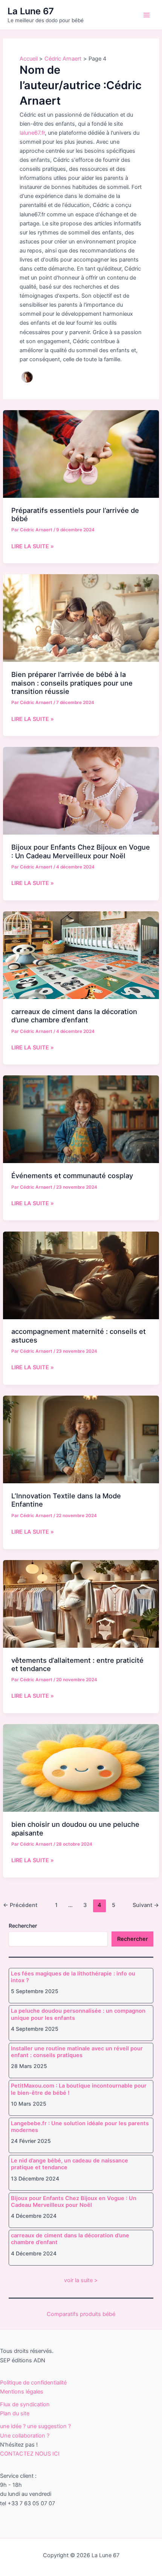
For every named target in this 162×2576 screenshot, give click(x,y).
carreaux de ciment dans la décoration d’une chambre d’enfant (74, 1016)
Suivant (146, 1905)
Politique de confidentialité (33, 2383)
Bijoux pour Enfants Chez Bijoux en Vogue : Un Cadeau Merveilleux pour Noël (81, 851)
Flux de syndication (25, 2404)
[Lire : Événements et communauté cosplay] (81, 1119)
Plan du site (15, 2413)
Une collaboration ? (25, 2436)
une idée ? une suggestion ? (35, 2426)
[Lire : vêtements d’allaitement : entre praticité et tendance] (81, 1603)
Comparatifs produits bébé (81, 2314)
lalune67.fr (32, 133)
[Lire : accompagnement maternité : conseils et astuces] (81, 1275)
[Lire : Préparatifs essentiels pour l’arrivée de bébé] (81, 453)
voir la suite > (81, 2280)
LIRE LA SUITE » (33, 547)
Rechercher (23, 1926)
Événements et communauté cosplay (72, 1175)
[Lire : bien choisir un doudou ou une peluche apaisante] (81, 1768)
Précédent (20, 1905)
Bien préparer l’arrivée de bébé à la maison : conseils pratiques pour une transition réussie (72, 683)
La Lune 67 (31, 11)
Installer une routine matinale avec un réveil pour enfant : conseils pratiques (77, 2052)
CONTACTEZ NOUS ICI (30, 2454)
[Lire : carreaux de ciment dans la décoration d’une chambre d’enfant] (81, 955)
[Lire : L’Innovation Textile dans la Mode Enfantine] (81, 1439)
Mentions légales (22, 2392)
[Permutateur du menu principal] (147, 15)
